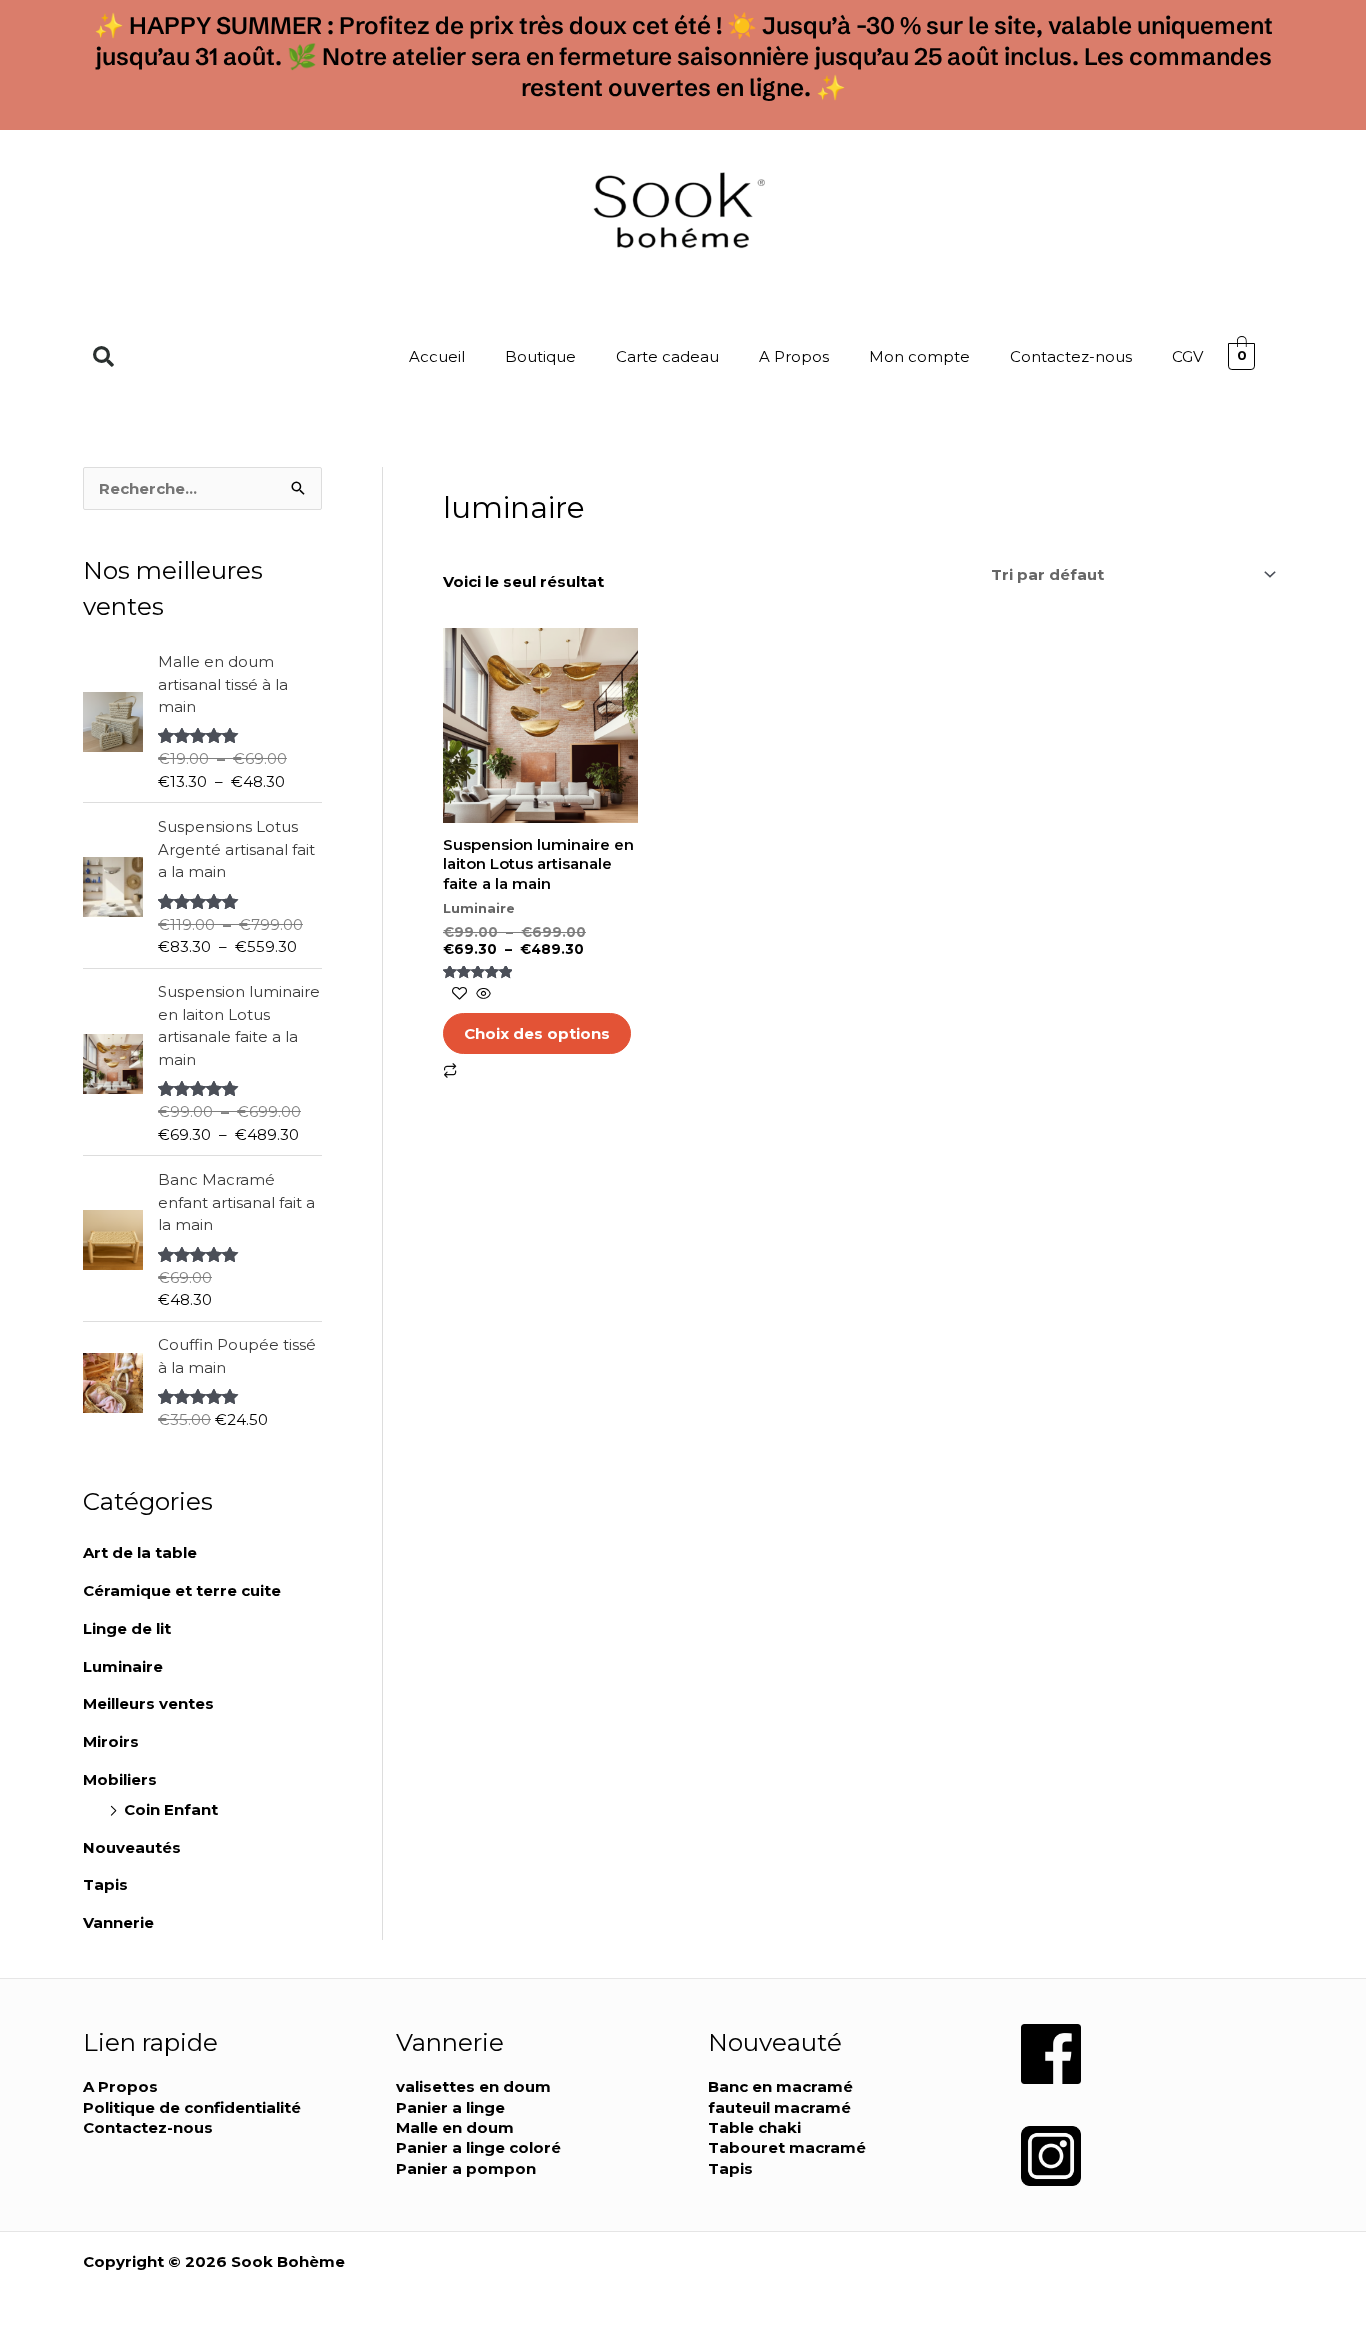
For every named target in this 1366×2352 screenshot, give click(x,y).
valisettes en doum (473, 2086)
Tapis (105, 1884)
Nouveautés (132, 1847)
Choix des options (537, 1033)
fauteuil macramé (779, 2107)
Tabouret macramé (787, 2147)
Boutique (540, 356)
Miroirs (111, 1741)
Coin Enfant (171, 1809)
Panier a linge (450, 2107)
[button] (103, 356)
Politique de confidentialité (192, 2107)
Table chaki (754, 2127)
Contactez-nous (1071, 356)
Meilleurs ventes (148, 1703)
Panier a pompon (466, 2168)
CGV (1187, 356)
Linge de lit (127, 1628)
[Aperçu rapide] (481, 994)
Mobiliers (120, 1779)
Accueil (437, 356)
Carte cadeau (667, 356)
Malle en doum (455, 2127)
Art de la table (140, 1552)
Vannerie (118, 1922)
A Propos (794, 356)
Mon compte (919, 356)
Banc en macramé (780, 2086)
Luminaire (123, 1666)
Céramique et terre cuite (182, 1590)
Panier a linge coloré (478, 2147)
